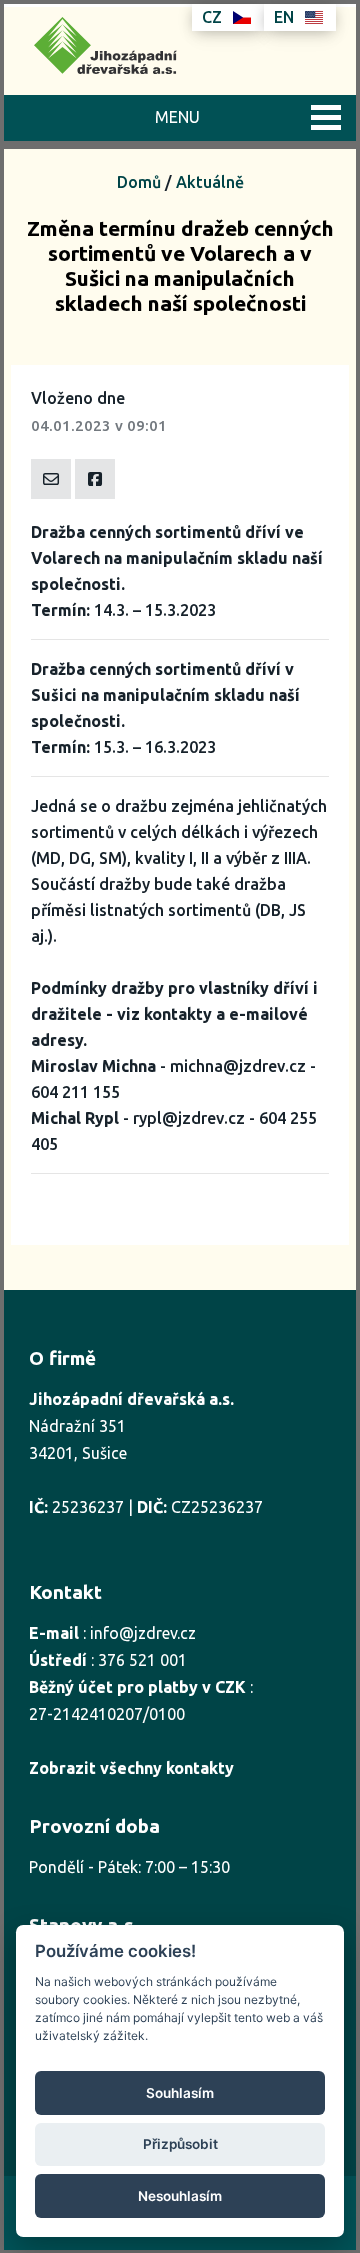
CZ (214, 17)
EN (286, 17)
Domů (139, 182)
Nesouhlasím (180, 2196)
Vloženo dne (78, 398)
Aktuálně (210, 182)
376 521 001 (142, 1660)
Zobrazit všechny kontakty (131, 1768)
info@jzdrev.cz (143, 1633)
